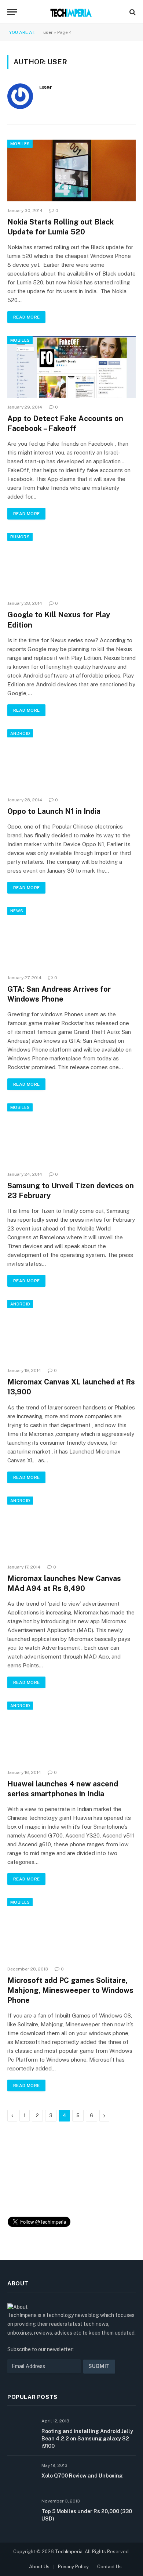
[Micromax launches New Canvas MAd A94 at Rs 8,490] (71, 1527)
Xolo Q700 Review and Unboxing (82, 2476)
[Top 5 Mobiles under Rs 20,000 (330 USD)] (21, 2509)
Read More (26, 317)
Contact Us (109, 2567)
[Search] (132, 12)
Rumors (20, 537)
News (17, 911)
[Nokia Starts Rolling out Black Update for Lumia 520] (71, 170)
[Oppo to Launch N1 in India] (71, 760)
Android (20, 733)
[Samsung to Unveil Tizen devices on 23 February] (71, 1134)
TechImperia (69, 2552)
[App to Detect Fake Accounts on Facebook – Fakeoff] (71, 367)
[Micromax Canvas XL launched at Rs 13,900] (71, 1331)
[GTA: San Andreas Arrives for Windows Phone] (71, 937)
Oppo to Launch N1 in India (54, 811)
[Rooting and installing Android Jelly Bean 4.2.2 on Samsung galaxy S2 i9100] (21, 2429)
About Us (39, 2567)
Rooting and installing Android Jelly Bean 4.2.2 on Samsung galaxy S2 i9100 (87, 2439)
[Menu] (12, 12)
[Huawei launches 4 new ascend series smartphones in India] (71, 1732)
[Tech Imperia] (71, 12)
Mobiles (20, 144)
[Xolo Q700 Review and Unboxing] (21, 2473)
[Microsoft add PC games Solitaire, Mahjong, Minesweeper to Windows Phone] (71, 1929)
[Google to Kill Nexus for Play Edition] (71, 563)
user (48, 32)
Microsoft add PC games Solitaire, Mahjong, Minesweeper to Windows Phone (70, 1990)
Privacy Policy (73, 2567)
